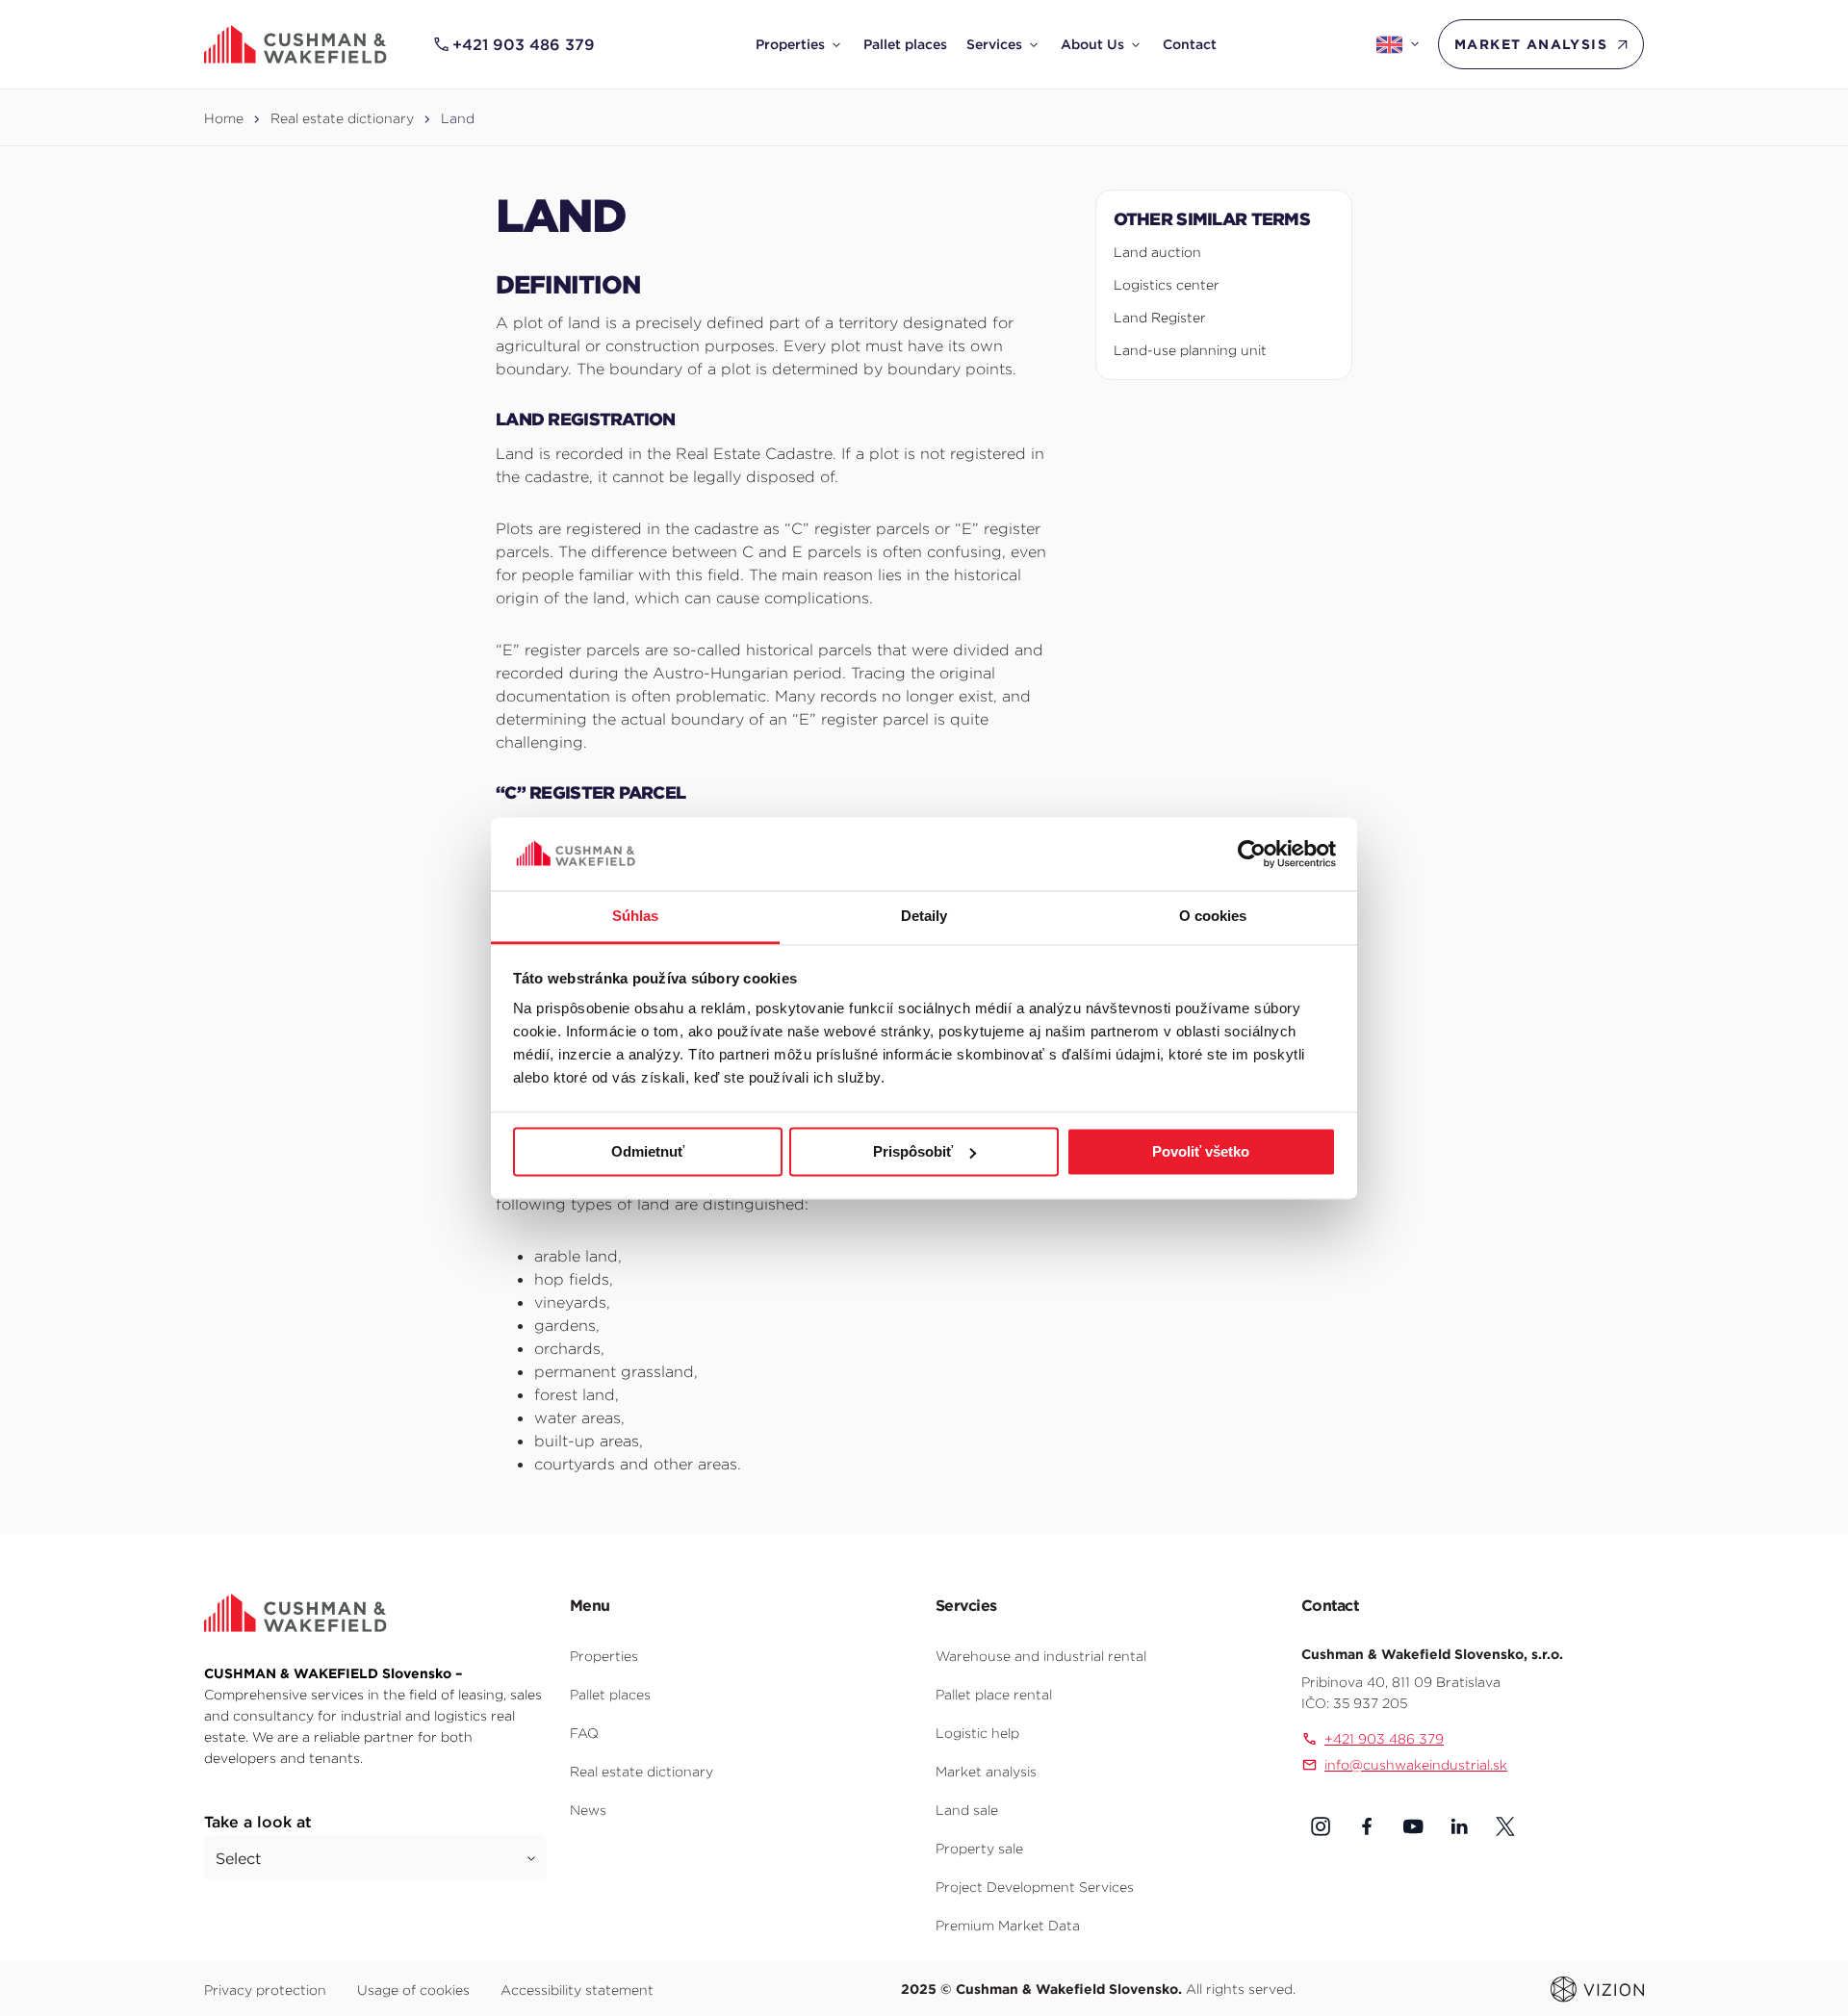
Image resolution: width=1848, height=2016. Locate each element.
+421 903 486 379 (524, 44)
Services (994, 44)
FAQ (584, 1733)
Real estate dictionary (342, 118)
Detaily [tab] (924, 917)
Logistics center (1167, 285)
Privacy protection (265, 1990)
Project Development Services (1035, 1887)
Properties (790, 44)
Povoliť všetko (1201, 1151)
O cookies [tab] (1213, 917)
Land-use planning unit (1190, 350)
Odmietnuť (648, 1151)
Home (224, 118)
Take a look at (258, 1822)
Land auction (1157, 252)
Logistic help (977, 1733)
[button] (1321, 1826)
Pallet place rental (994, 1695)
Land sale (967, 1810)
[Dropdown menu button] (836, 44)
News (588, 1810)
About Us (1092, 44)
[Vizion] (1597, 1988)
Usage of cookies (413, 1990)
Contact (1190, 44)
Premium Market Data (1008, 1926)
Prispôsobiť (913, 1151)
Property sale (979, 1849)
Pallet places (905, 44)
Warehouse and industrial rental (1041, 1656)
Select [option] (238, 1858)
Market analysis (1531, 44)
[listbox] (375, 1858)
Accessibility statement (577, 1990)
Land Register (1160, 318)
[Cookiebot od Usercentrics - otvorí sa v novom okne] (1252, 854)
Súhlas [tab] (636, 917)
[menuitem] (800, 44)
